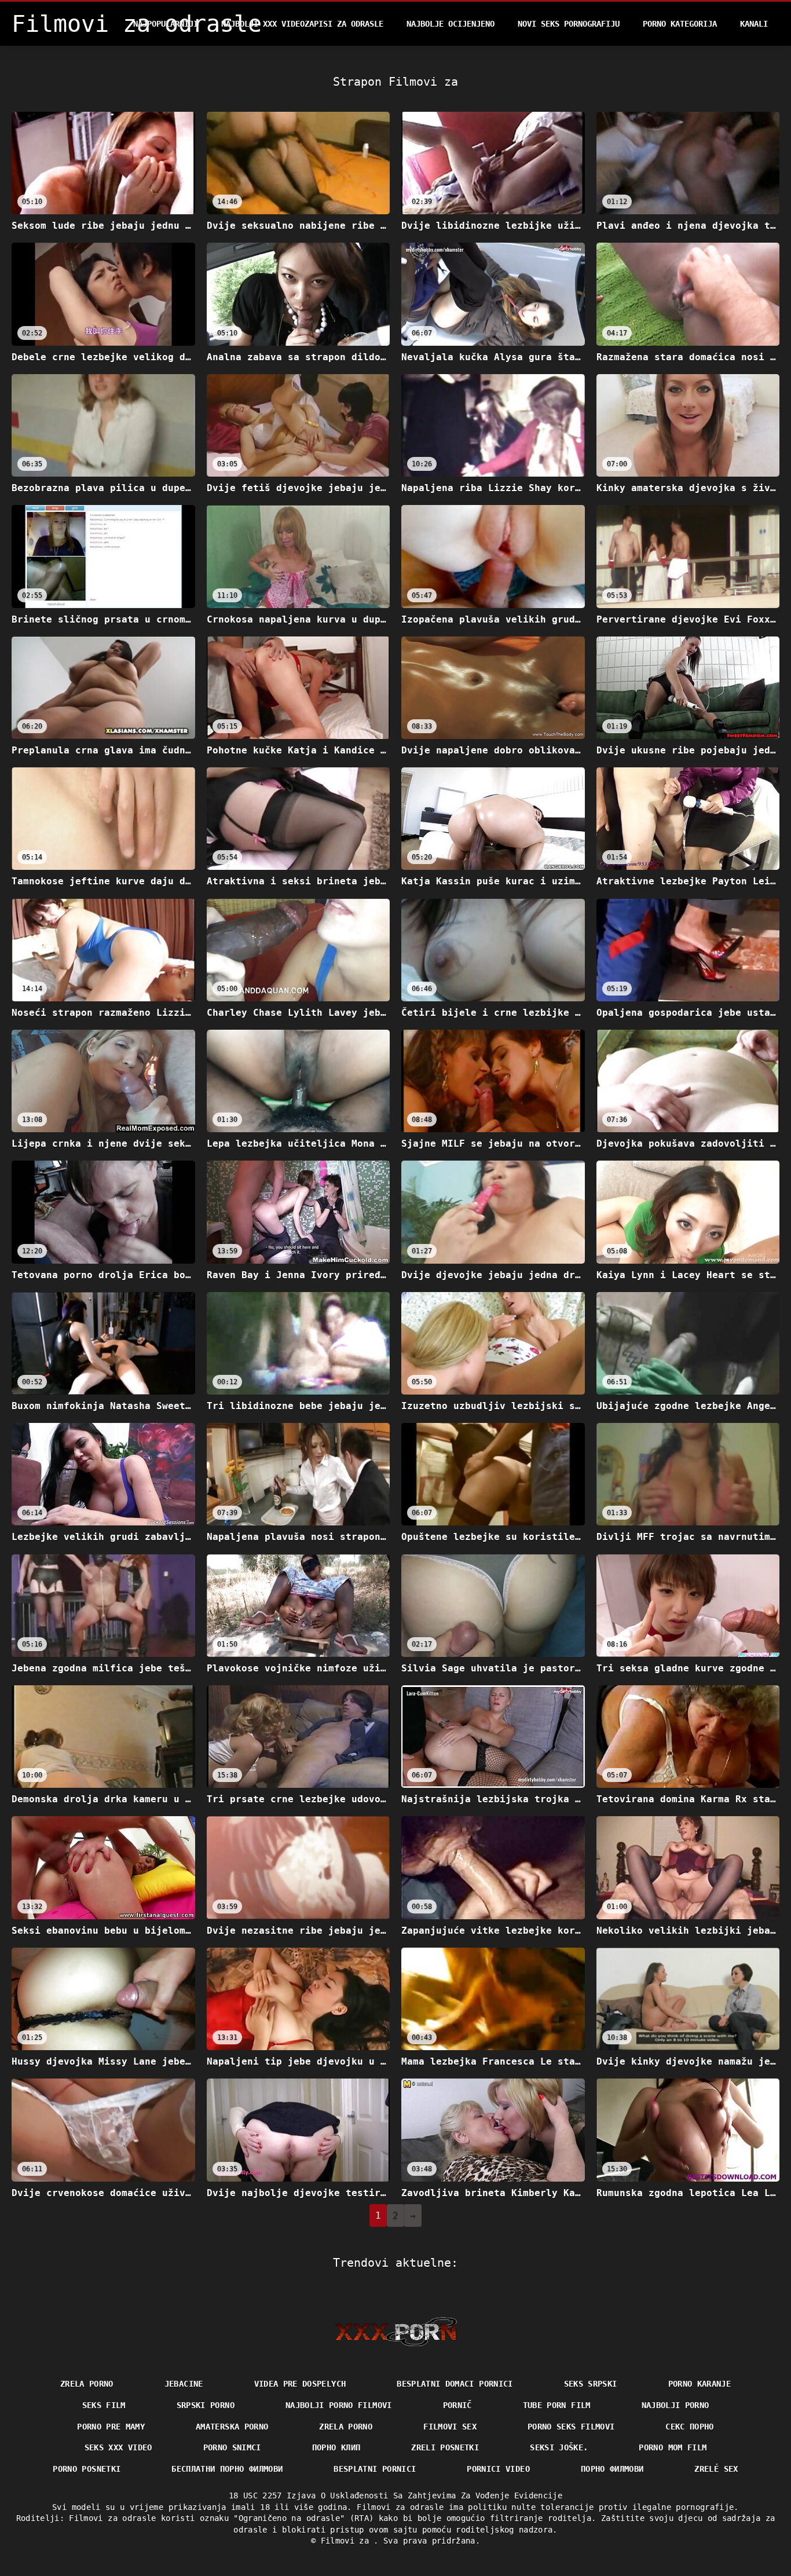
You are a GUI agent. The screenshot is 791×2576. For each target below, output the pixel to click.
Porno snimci (232, 2447)
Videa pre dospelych (300, 2384)
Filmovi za (347, 2541)
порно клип (336, 2447)
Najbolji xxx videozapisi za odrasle (302, 24)
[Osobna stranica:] (396, 2332)
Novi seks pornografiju (569, 24)
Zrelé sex (716, 2469)
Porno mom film (673, 2447)
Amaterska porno (232, 2427)
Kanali (754, 24)
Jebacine (184, 2384)
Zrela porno (87, 2384)
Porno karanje (700, 2384)
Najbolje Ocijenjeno (451, 24)
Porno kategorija (680, 24)
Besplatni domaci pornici (455, 2384)
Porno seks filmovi (571, 2427)
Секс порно (690, 2427)
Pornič (457, 2405)
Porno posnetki (87, 2469)
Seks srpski (591, 2384)
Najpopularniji (166, 24)
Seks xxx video (118, 2447)
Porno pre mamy (111, 2427)
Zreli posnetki (445, 2447)
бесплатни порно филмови (227, 2469)
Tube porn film (557, 2405)
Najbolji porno (675, 2405)
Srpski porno (206, 2405)
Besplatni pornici (375, 2469)
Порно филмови (612, 2469)
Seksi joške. (559, 2447)
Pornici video (498, 2469)
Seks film (104, 2405)
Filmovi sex (450, 2427)
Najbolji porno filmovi (339, 2405)
